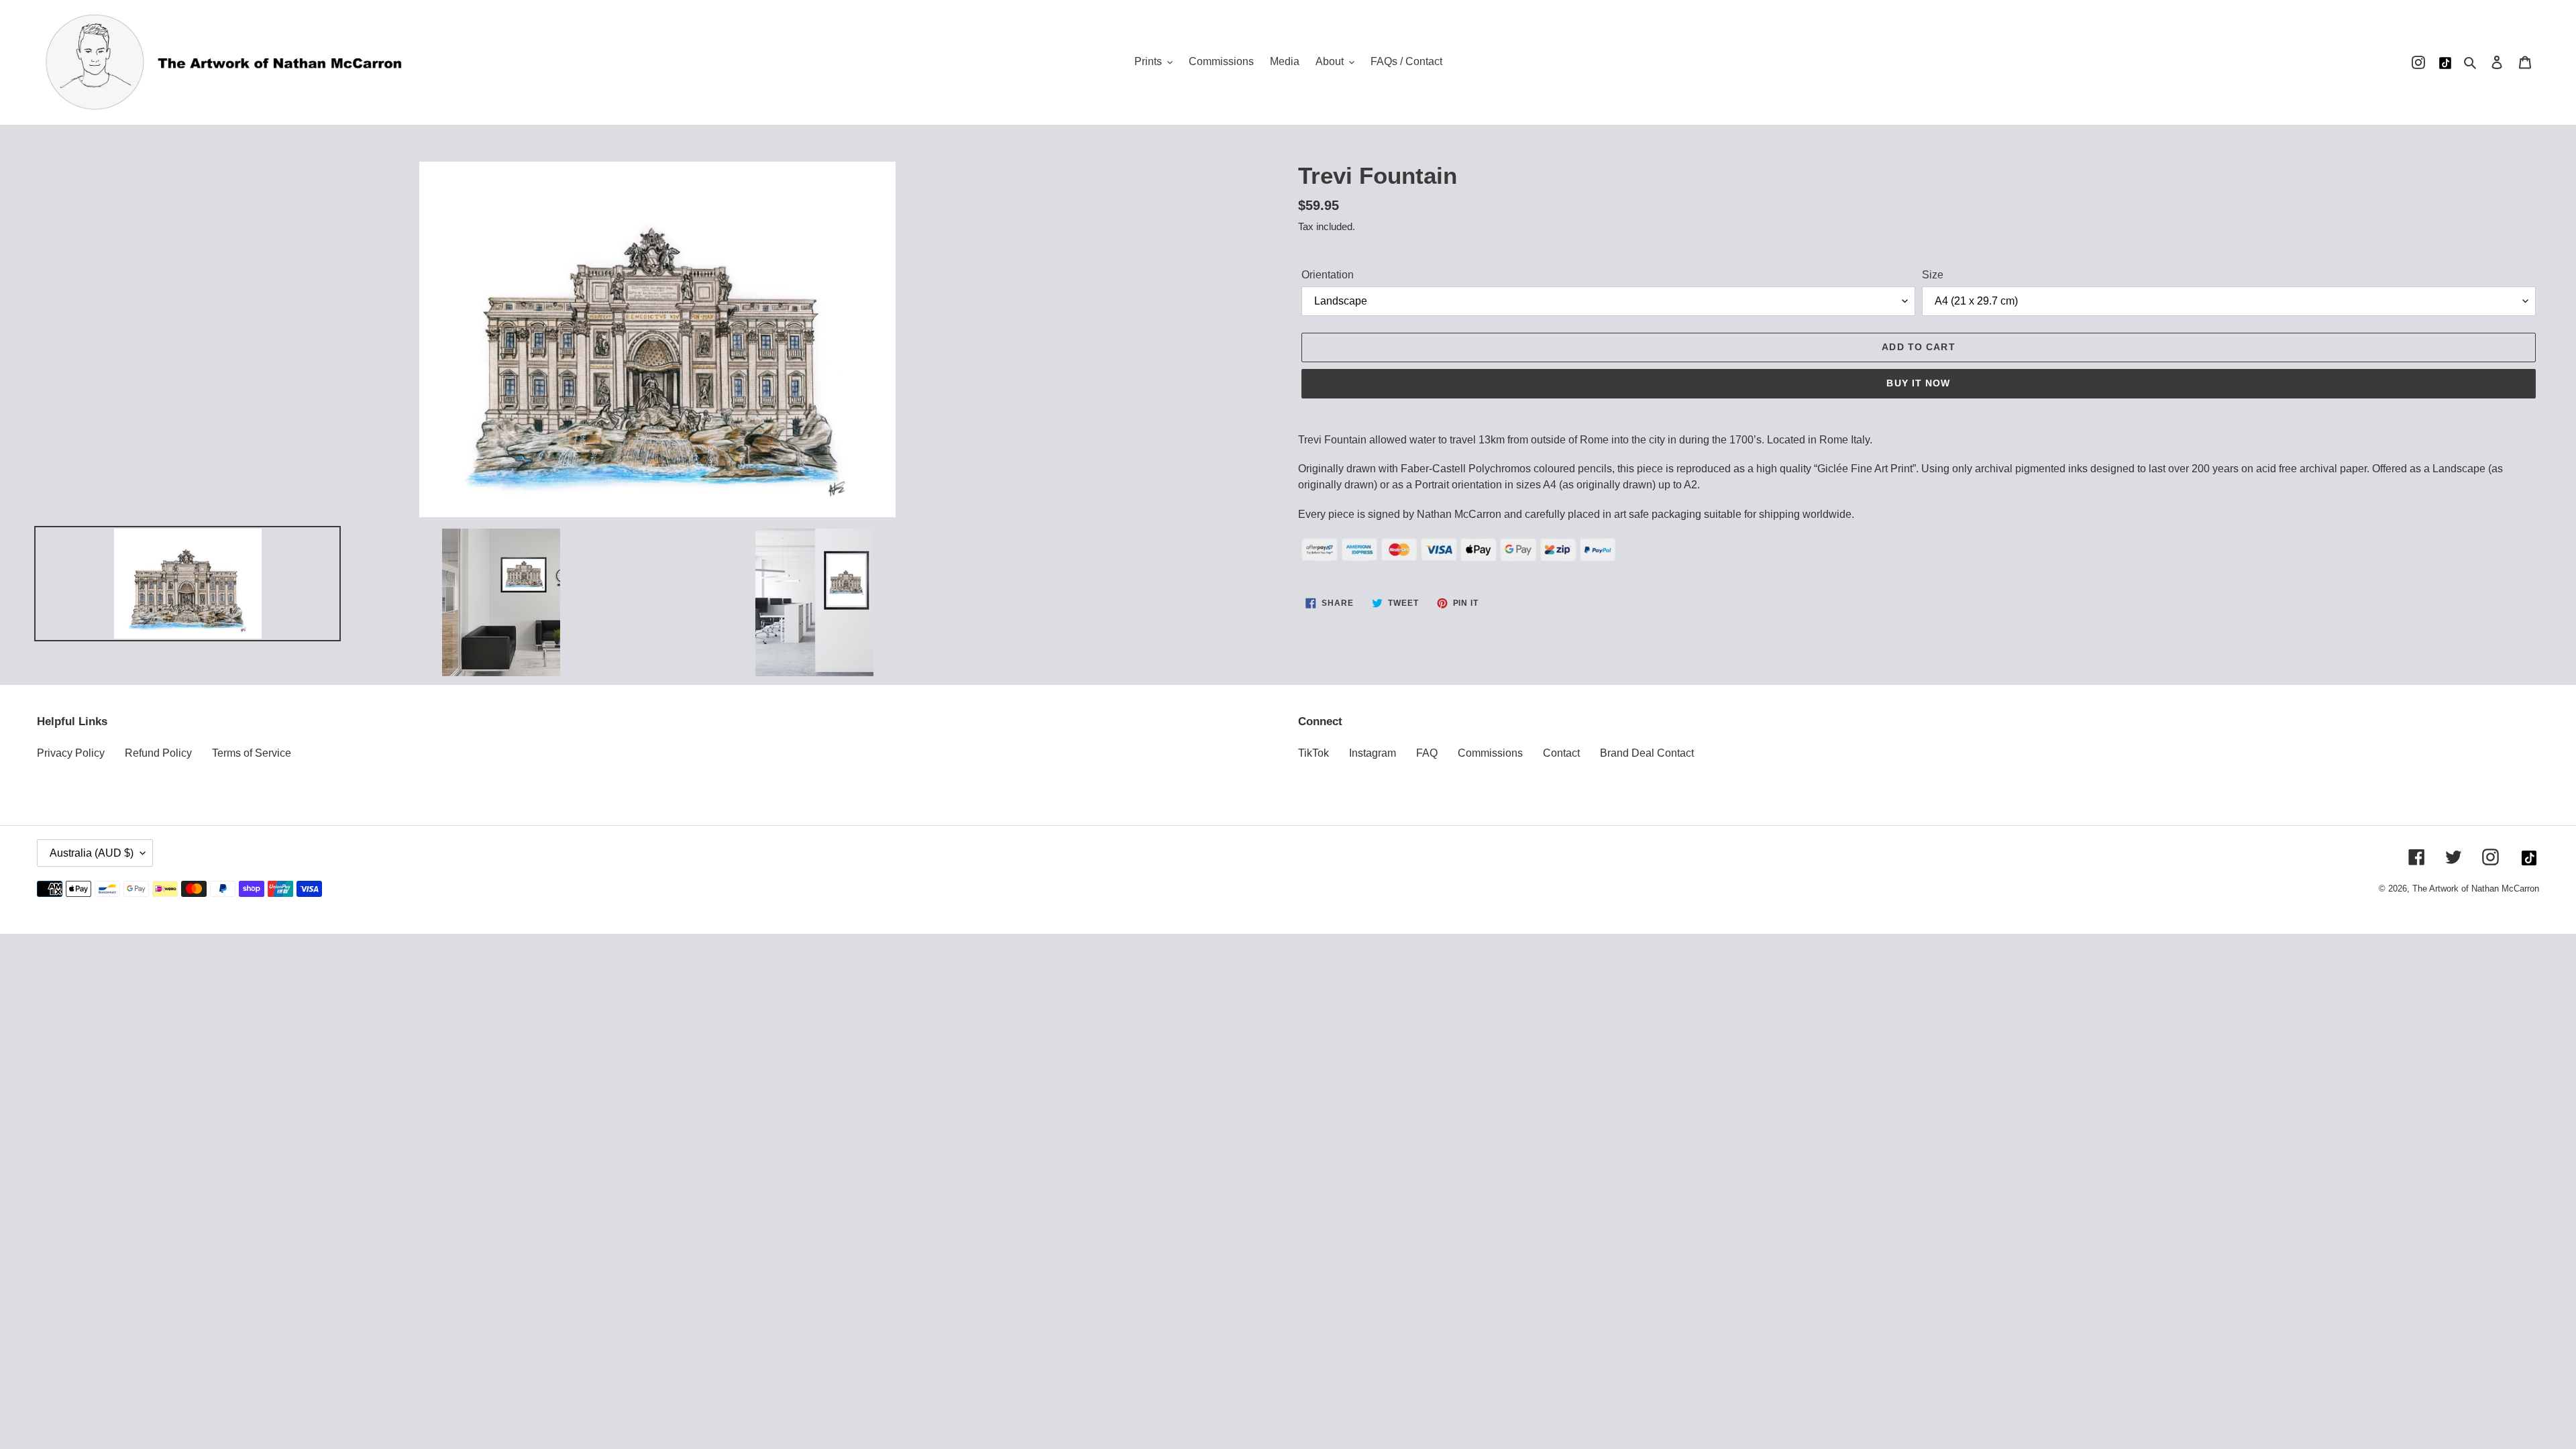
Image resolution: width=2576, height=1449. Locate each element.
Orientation (1328, 275)
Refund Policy (158, 753)
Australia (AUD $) (92, 853)
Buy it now (1918, 383)
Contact (1561, 753)
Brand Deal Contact (1647, 753)
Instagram (1373, 753)
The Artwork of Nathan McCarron (2476, 889)
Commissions (1490, 753)
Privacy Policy (71, 753)
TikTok (1313, 753)
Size (1933, 275)
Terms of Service (252, 753)
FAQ (1427, 753)
